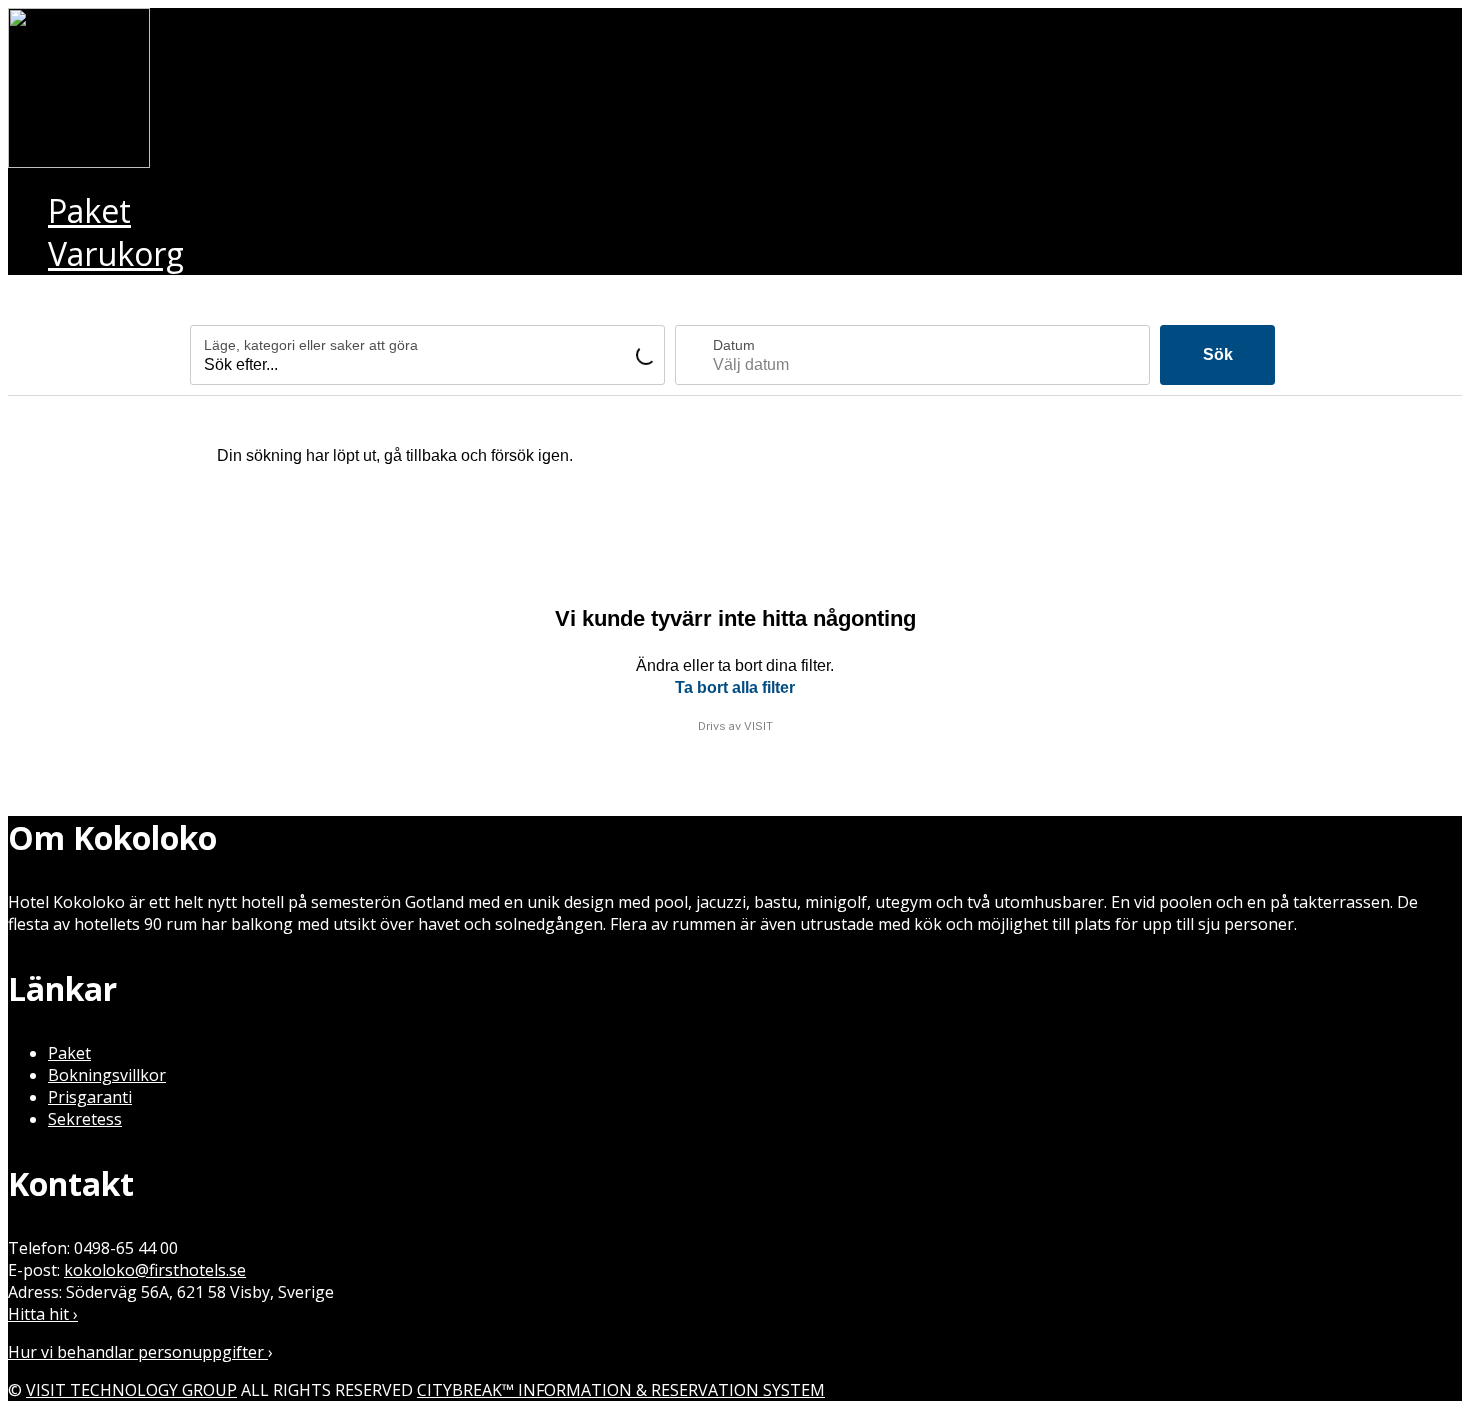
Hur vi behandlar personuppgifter (138, 1352)
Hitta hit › (43, 1314)
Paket (69, 1053)
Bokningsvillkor (107, 1075)
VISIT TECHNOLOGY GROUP (131, 1390)
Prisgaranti (90, 1097)
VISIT (758, 726)
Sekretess (85, 1119)
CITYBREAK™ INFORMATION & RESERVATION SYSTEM (621, 1390)
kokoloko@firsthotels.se (155, 1270)
